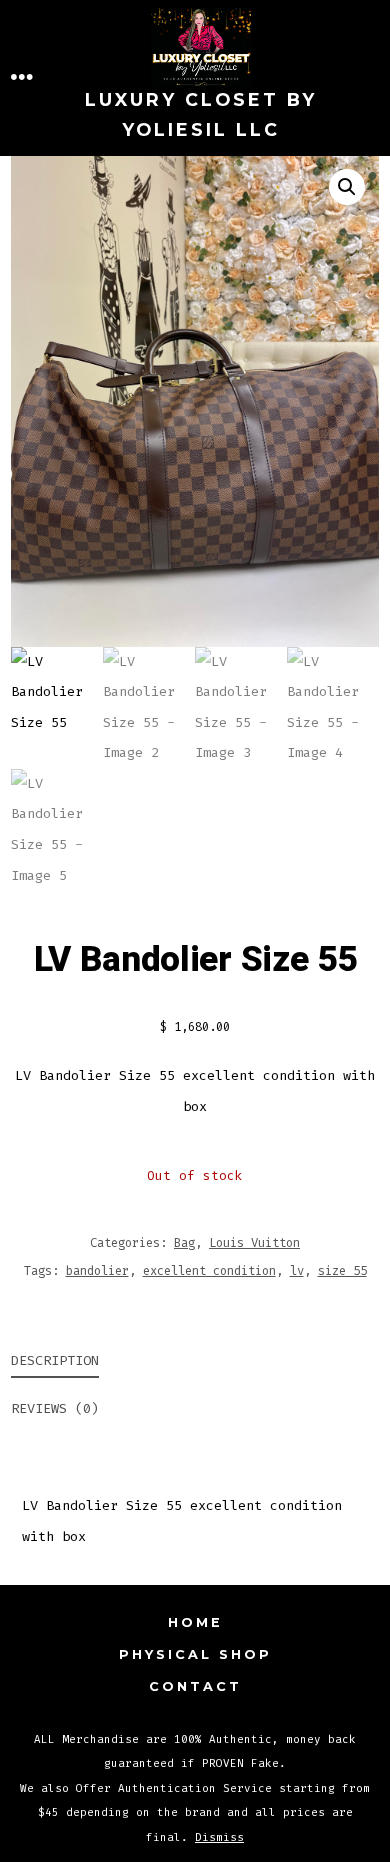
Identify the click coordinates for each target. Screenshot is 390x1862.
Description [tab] (55, 1360)
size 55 (342, 1271)
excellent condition (209, 1271)
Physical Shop (195, 1654)
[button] (347, 187)
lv (297, 1271)
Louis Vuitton (254, 1243)
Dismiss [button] (219, 1837)
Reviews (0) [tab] (55, 1408)
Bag (184, 1243)
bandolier (97, 1271)
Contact (195, 1686)
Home (195, 1622)
